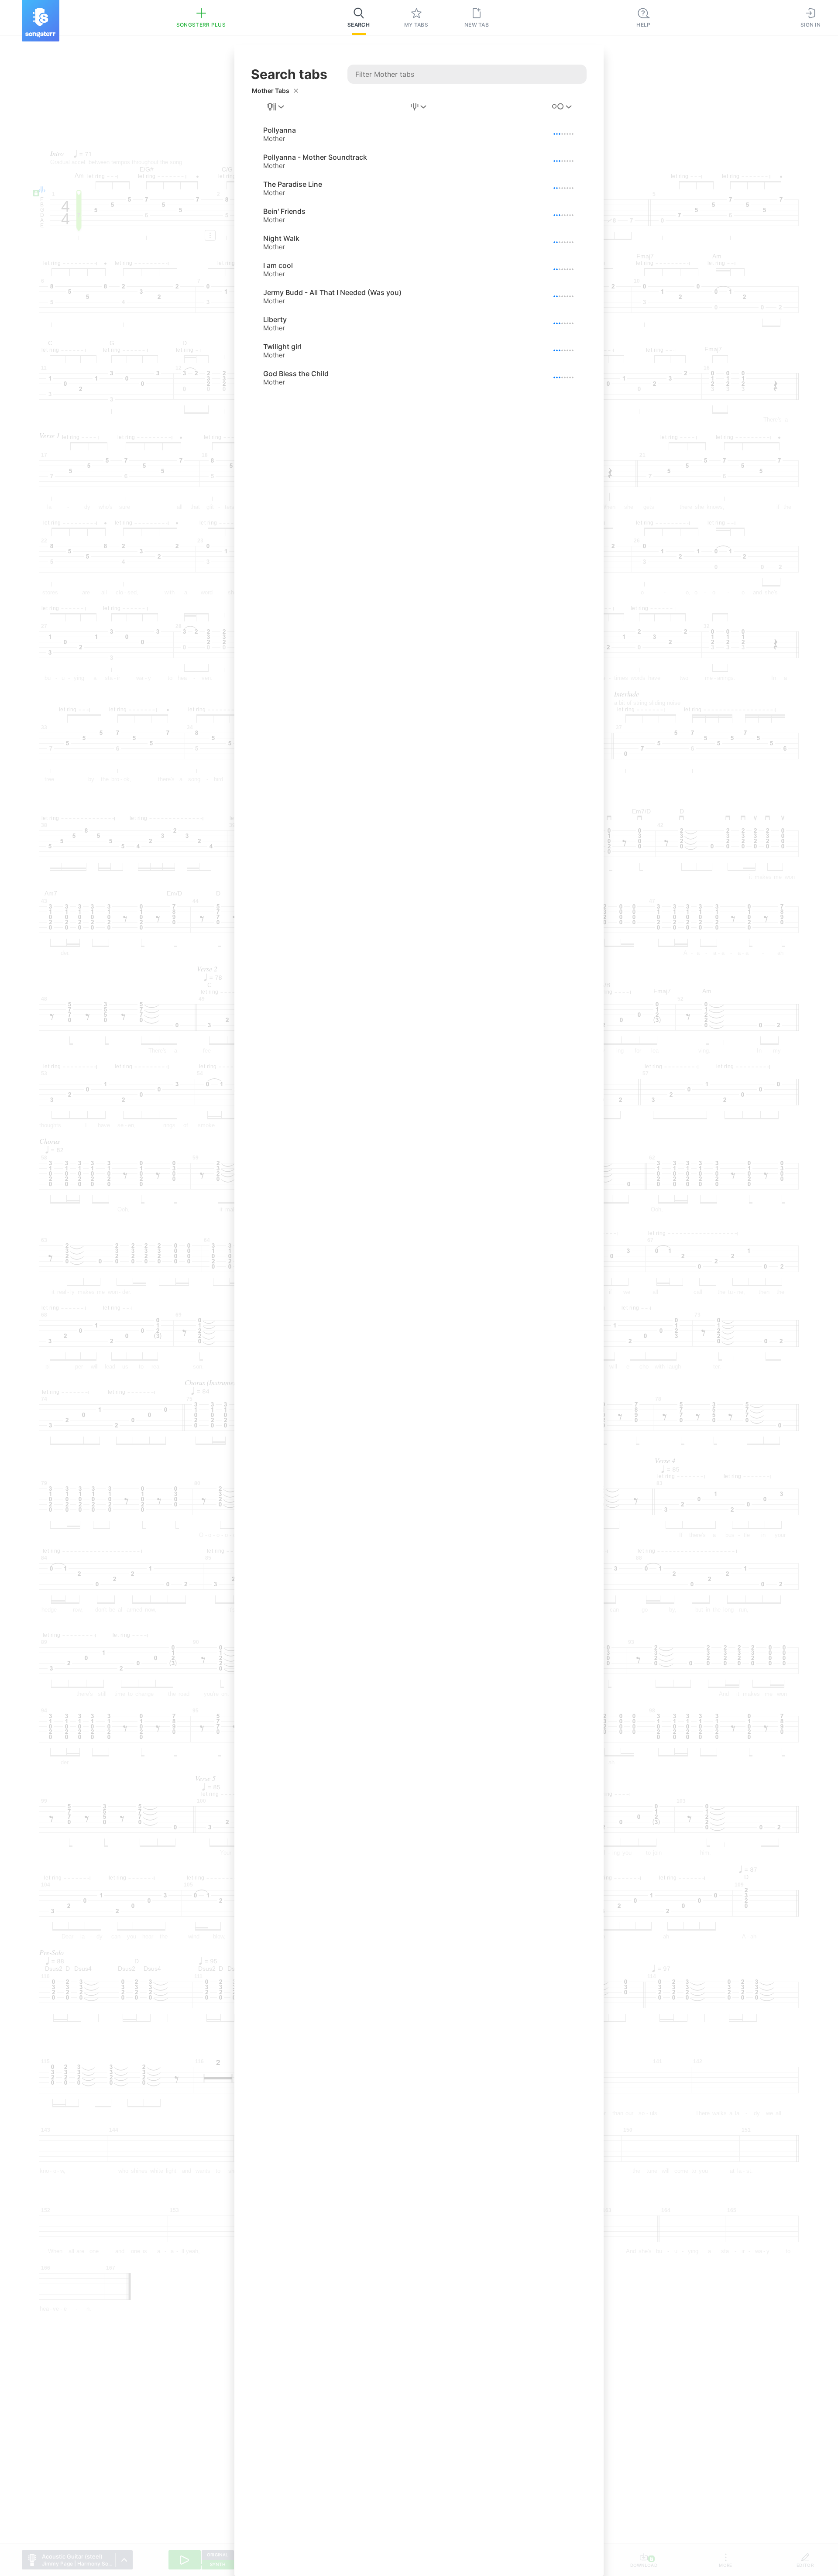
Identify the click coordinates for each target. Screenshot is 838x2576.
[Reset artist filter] (296, 91)
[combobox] (276, 107)
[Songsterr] (41, 21)
